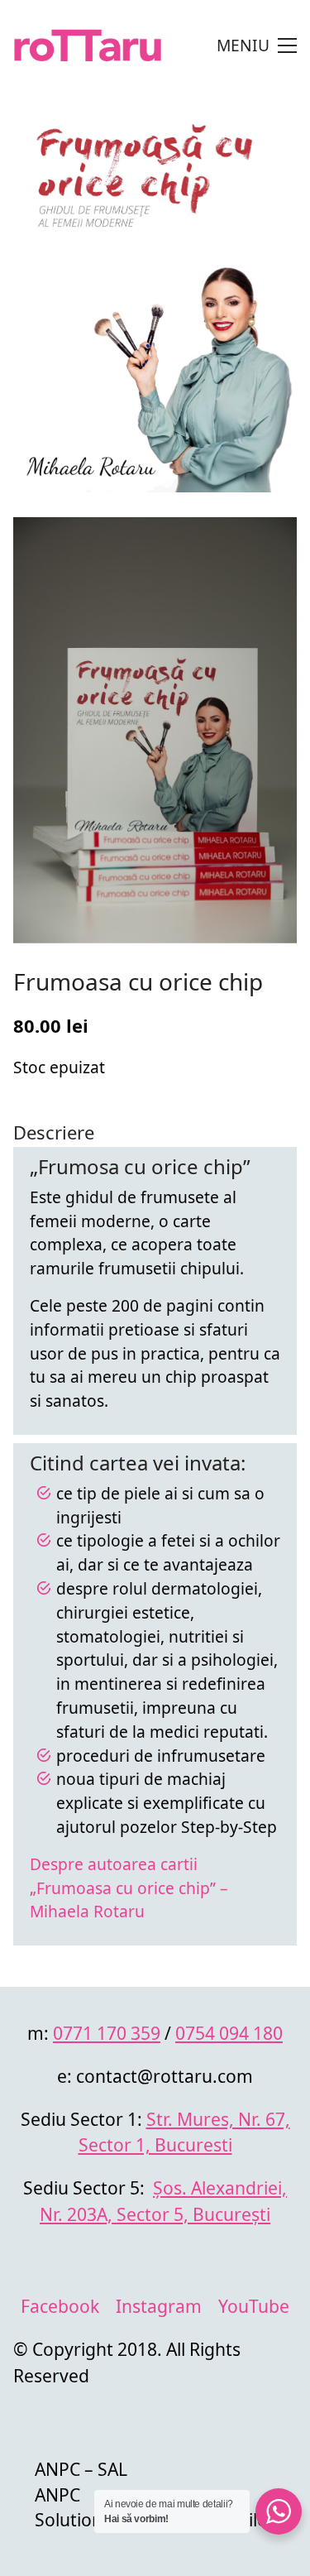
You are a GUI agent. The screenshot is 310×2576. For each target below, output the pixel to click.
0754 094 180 (229, 2033)
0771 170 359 (107, 2033)
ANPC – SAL (81, 2469)
